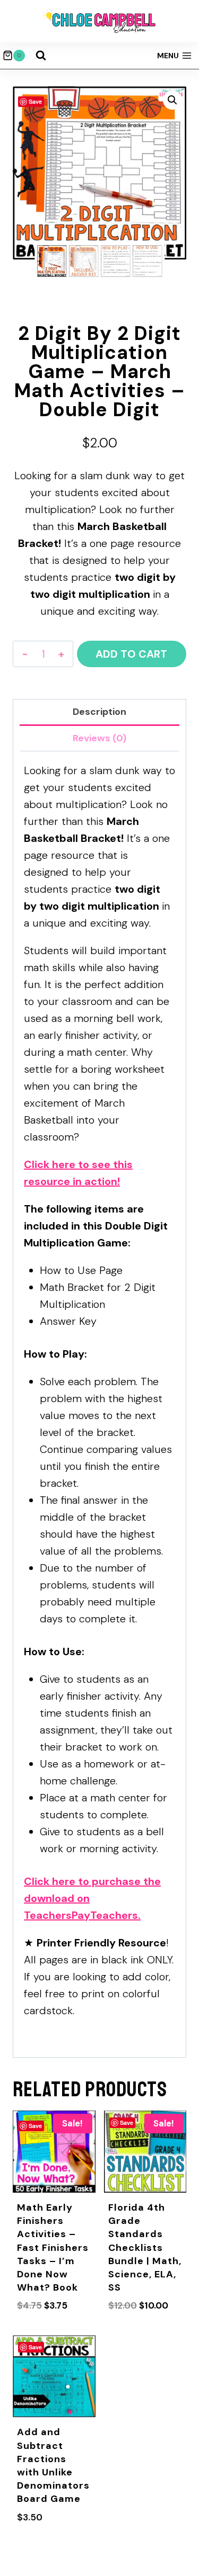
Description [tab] (99, 712)
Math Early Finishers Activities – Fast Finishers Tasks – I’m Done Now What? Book (53, 2247)
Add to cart (131, 654)
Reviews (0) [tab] (99, 738)
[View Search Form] (41, 56)
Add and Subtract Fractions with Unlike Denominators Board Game (53, 2465)
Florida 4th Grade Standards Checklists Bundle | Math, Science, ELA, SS (145, 2247)
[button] (172, 100)
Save (35, 101)
